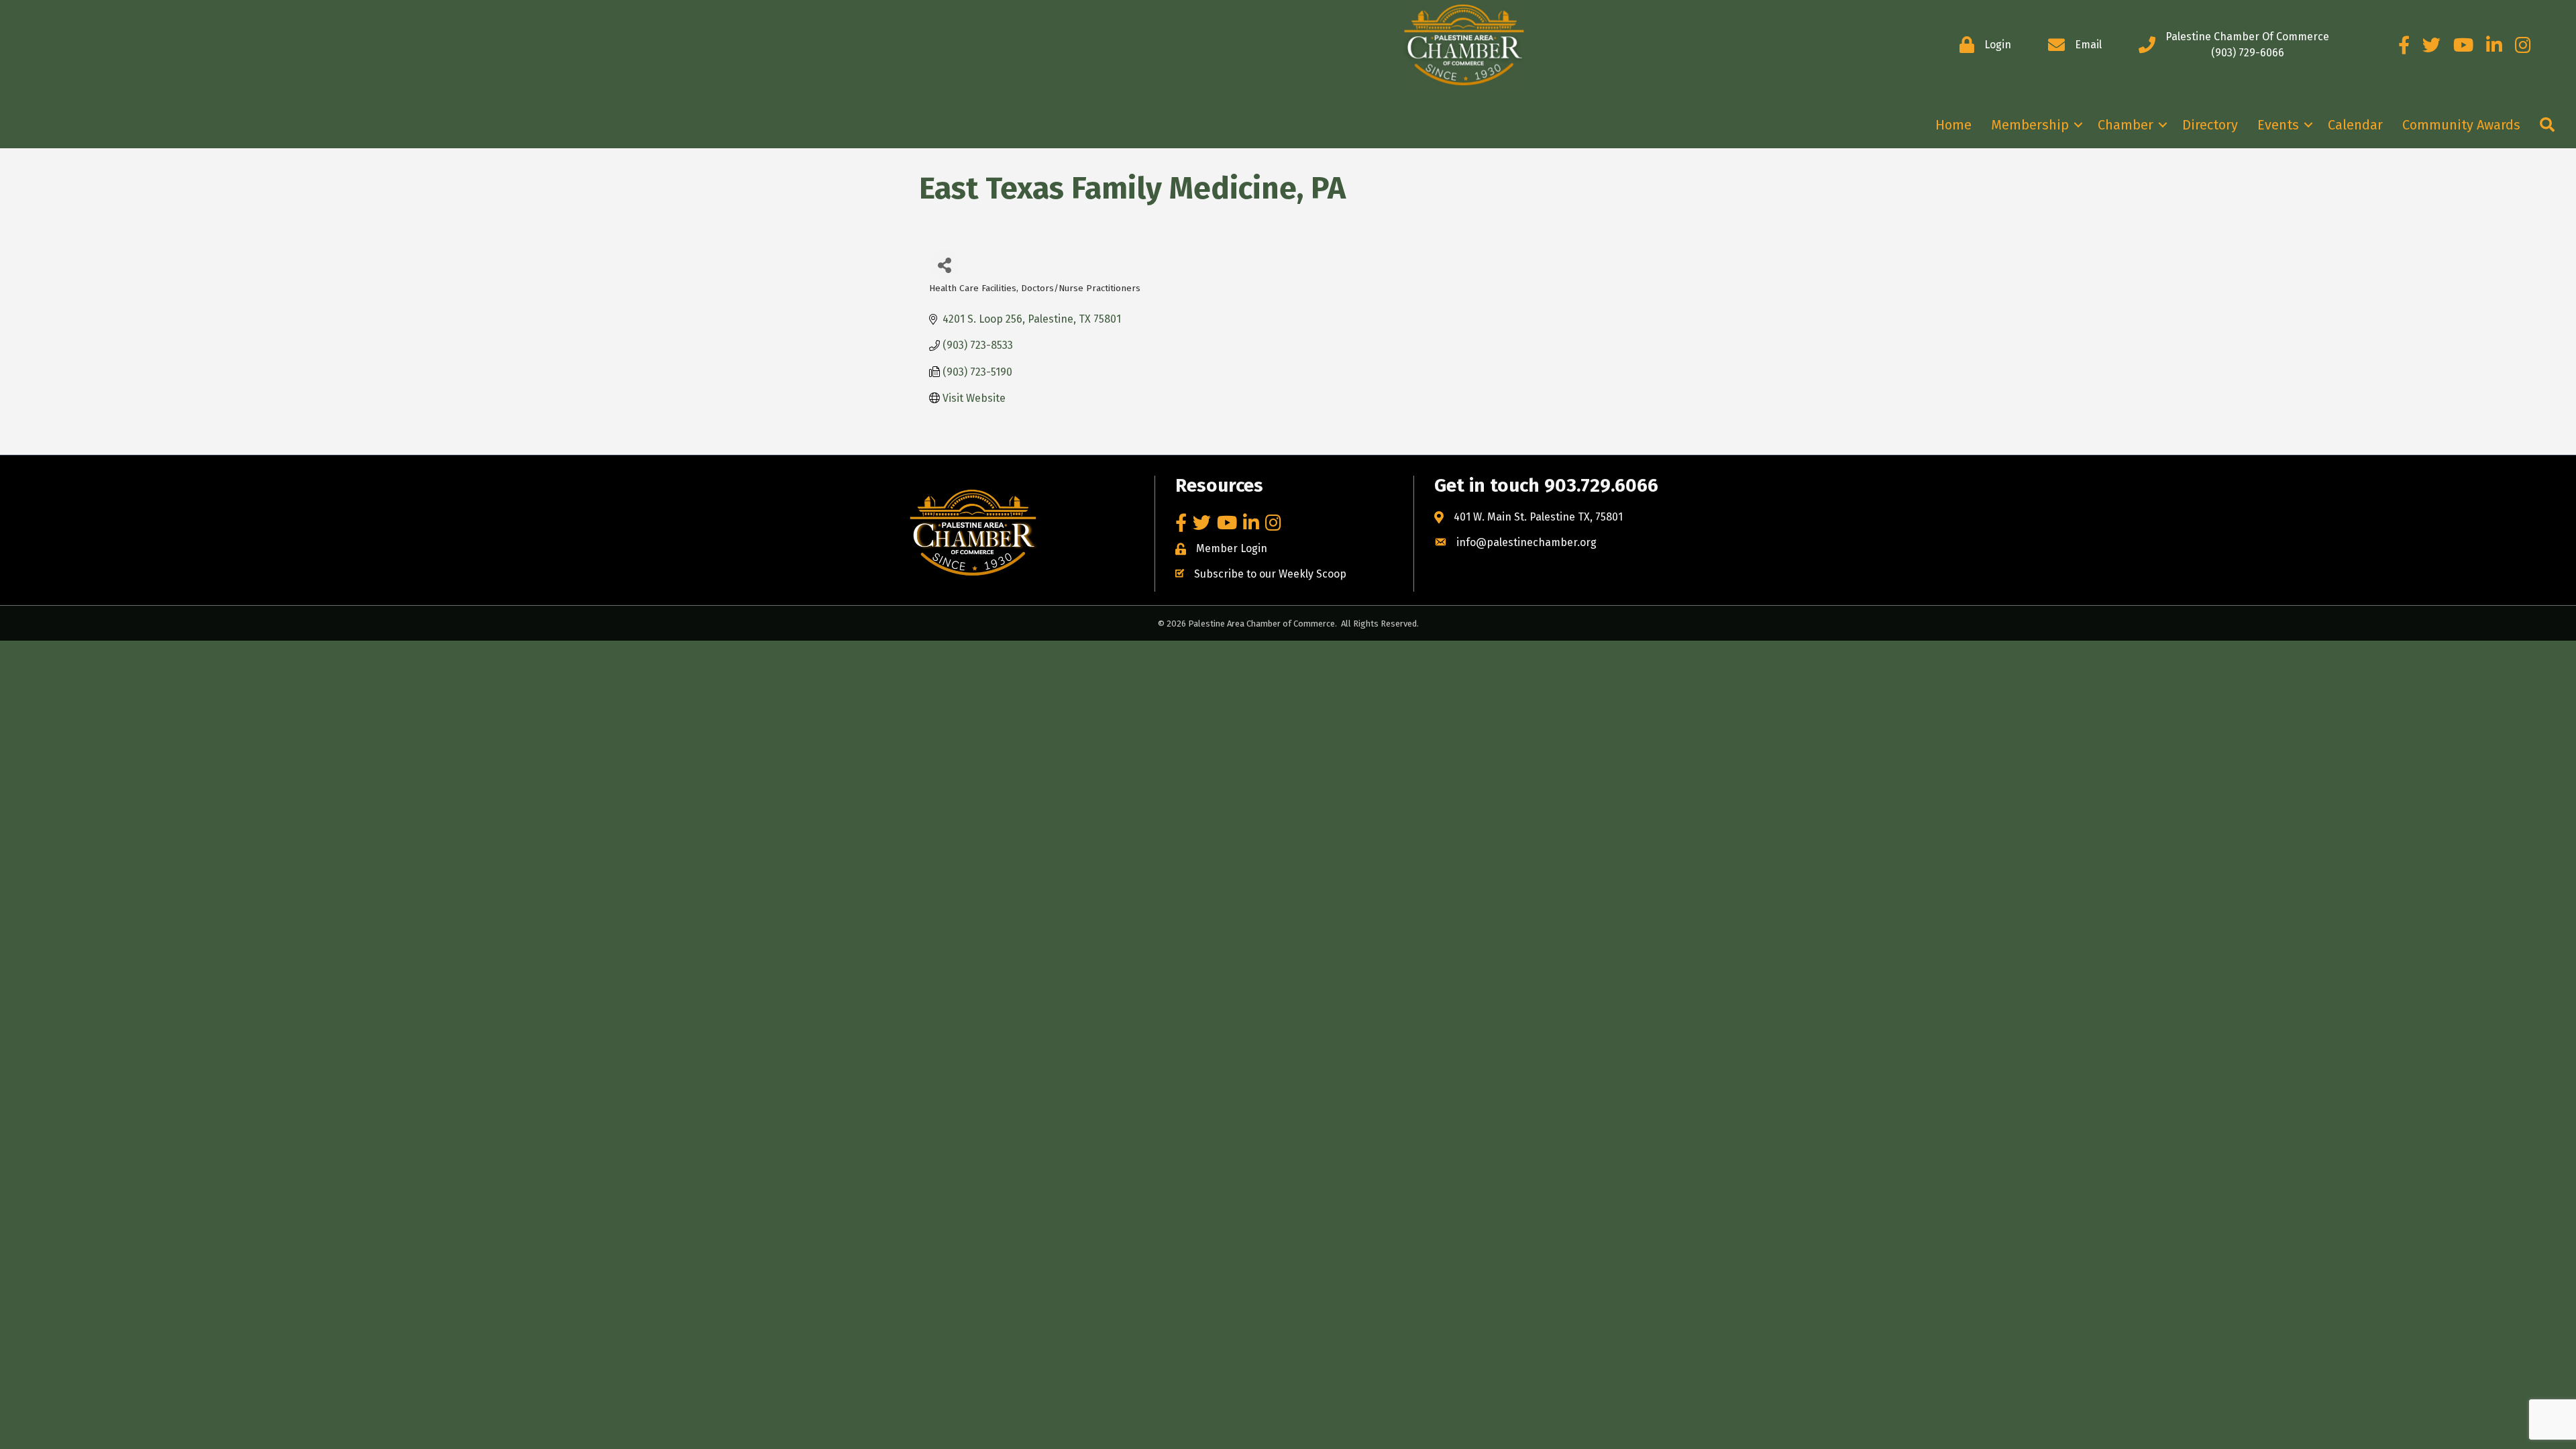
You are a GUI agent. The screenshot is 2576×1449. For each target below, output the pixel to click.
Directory (2210, 125)
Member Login (1232, 548)
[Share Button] (944, 265)
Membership (2030, 125)
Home (1953, 125)
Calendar (2355, 125)
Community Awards (2461, 125)
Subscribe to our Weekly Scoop (1270, 574)
